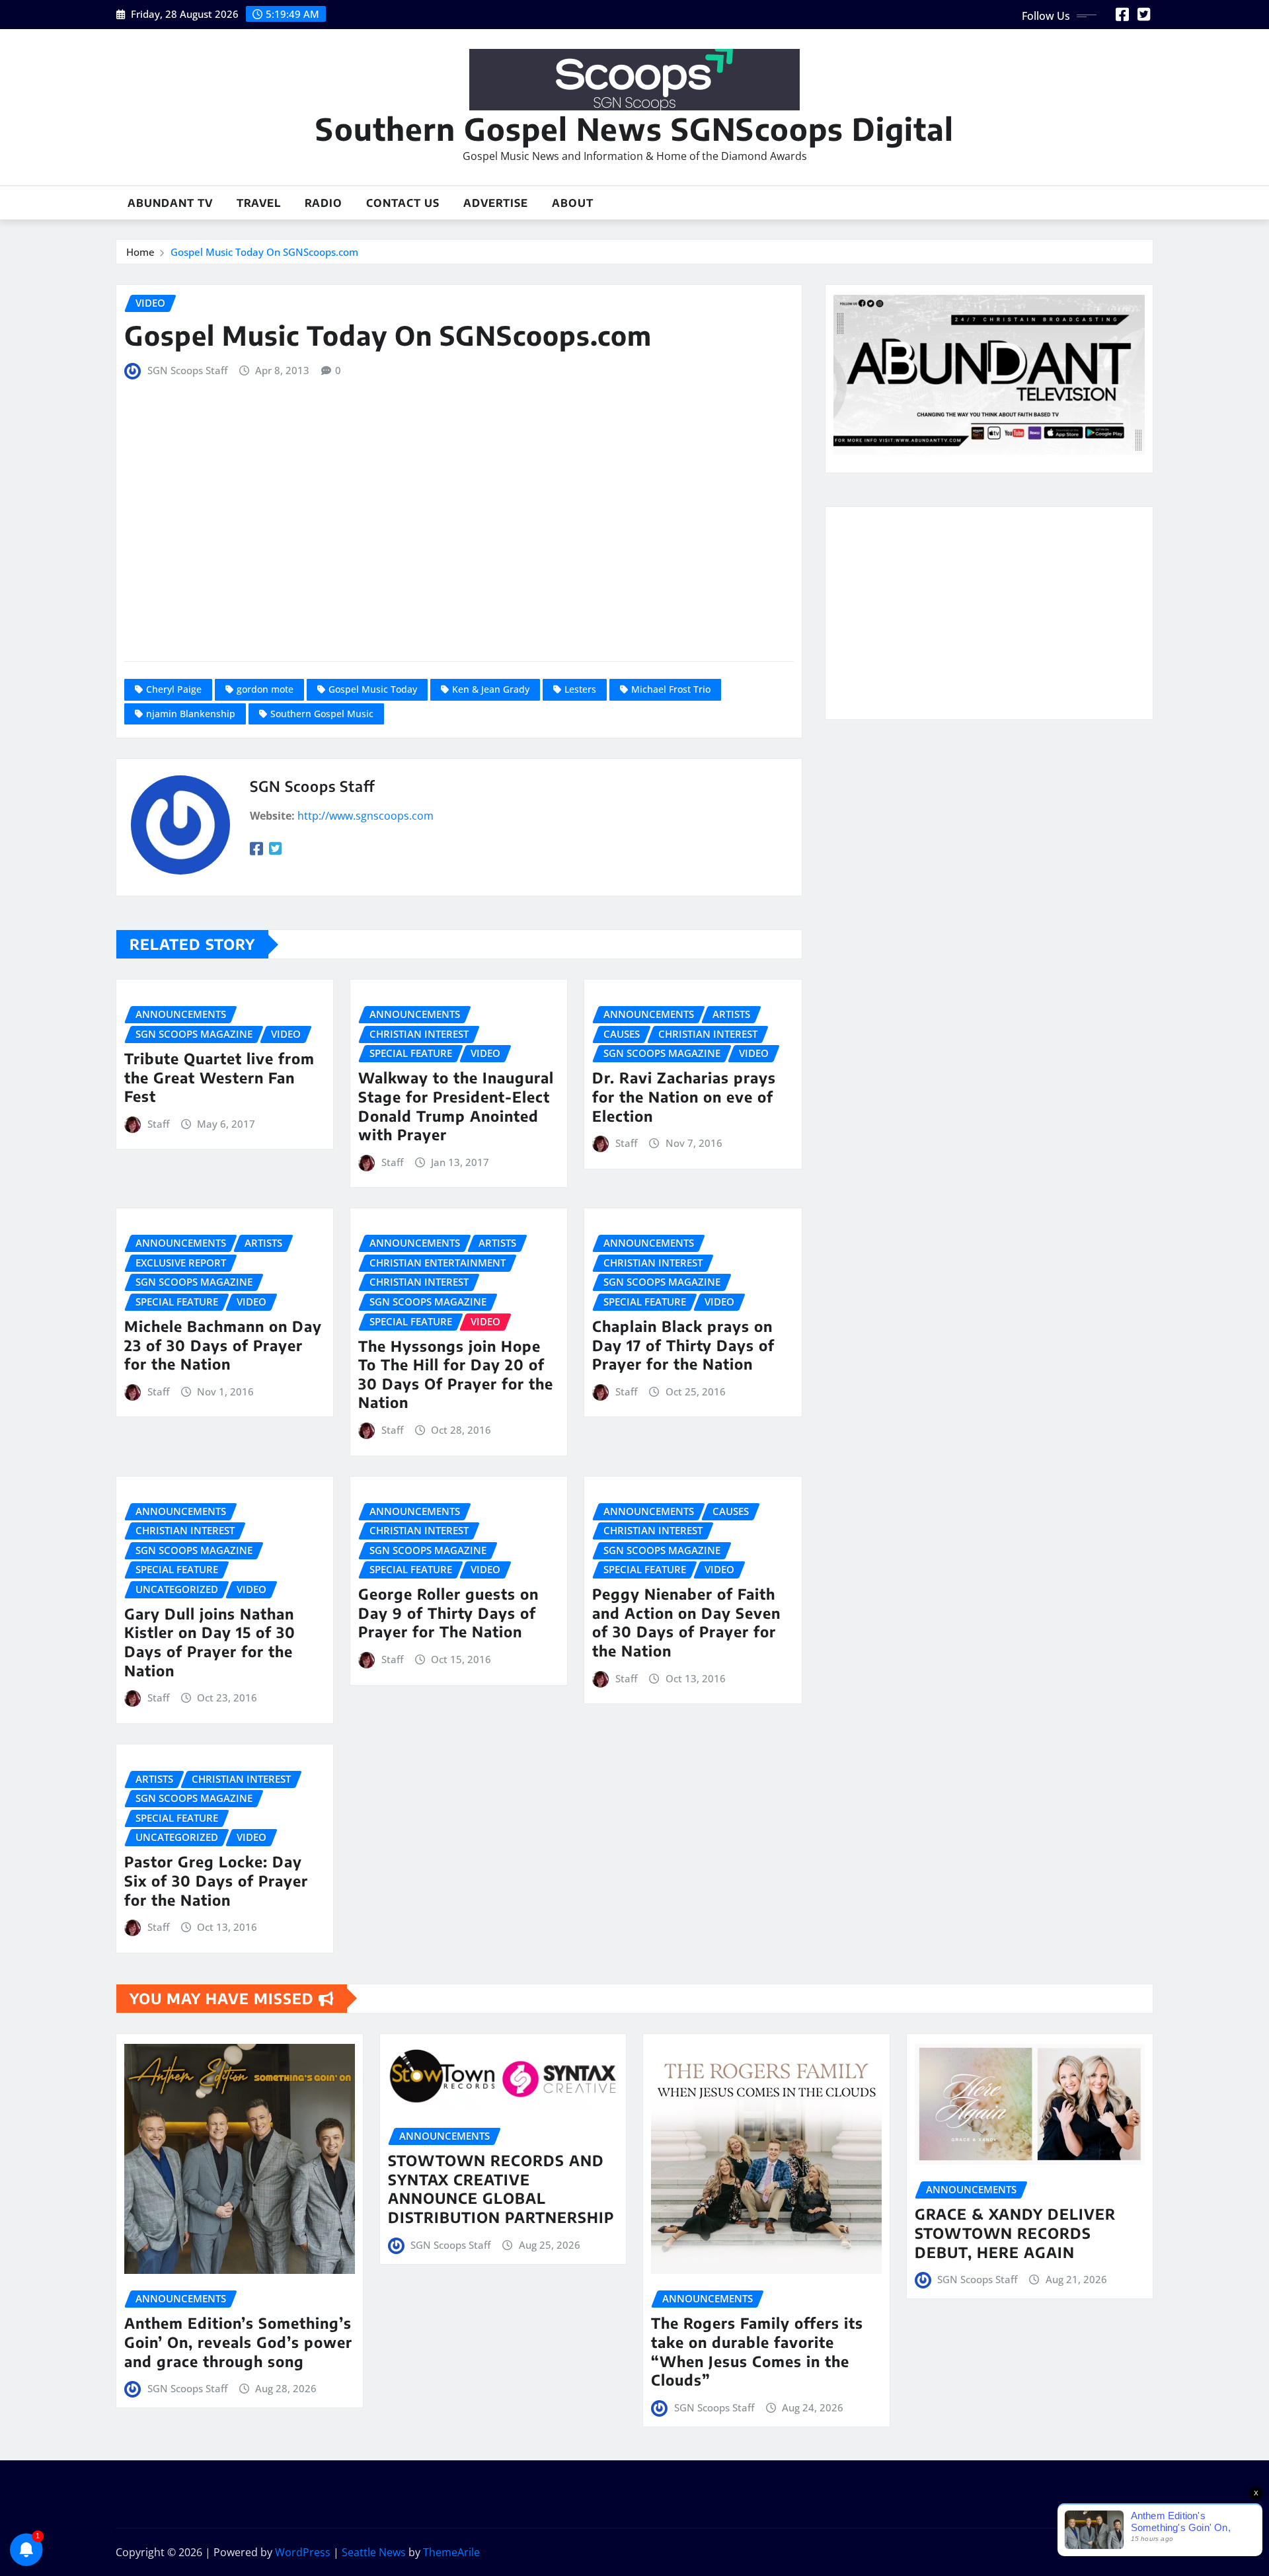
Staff (158, 1124)
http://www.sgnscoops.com (365, 816)
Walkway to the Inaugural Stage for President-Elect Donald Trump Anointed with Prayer (456, 1106)
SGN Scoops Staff (187, 370)
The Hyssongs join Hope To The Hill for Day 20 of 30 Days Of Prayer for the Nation (456, 1374)
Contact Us (403, 203)
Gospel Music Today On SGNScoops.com (264, 252)
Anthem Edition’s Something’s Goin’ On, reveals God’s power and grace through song (238, 2342)
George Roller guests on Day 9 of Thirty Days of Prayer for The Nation (448, 1613)
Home (140, 252)
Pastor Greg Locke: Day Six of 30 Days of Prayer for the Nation (216, 1880)
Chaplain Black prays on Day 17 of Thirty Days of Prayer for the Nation (683, 1345)
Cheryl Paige (174, 689)
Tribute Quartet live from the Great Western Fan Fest (219, 1077)
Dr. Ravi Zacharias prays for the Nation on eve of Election (684, 1096)
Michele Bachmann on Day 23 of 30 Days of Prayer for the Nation (223, 1345)
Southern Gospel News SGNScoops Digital (634, 129)
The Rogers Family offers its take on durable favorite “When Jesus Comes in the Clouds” (757, 2351)
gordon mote (265, 689)
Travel (259, 203)
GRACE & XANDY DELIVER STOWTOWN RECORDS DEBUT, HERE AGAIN (1015, 2233)
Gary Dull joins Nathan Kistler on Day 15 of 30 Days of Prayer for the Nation (210, 1642)
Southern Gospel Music (322, 714)
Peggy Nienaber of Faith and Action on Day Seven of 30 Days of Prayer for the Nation (686, 1622)
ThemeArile (451, 2552)
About (573, 203)
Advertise (496, 203)
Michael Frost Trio (671, 689)
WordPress (303, 2552)
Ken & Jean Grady (491, 689)
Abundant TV (170, 203)
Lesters (580, 689)
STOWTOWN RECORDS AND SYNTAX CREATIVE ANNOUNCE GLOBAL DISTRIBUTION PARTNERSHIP (501, 2189)
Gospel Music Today (373, 689)
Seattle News (374, 2552)
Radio (324, 203)
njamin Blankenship (191, 714)
